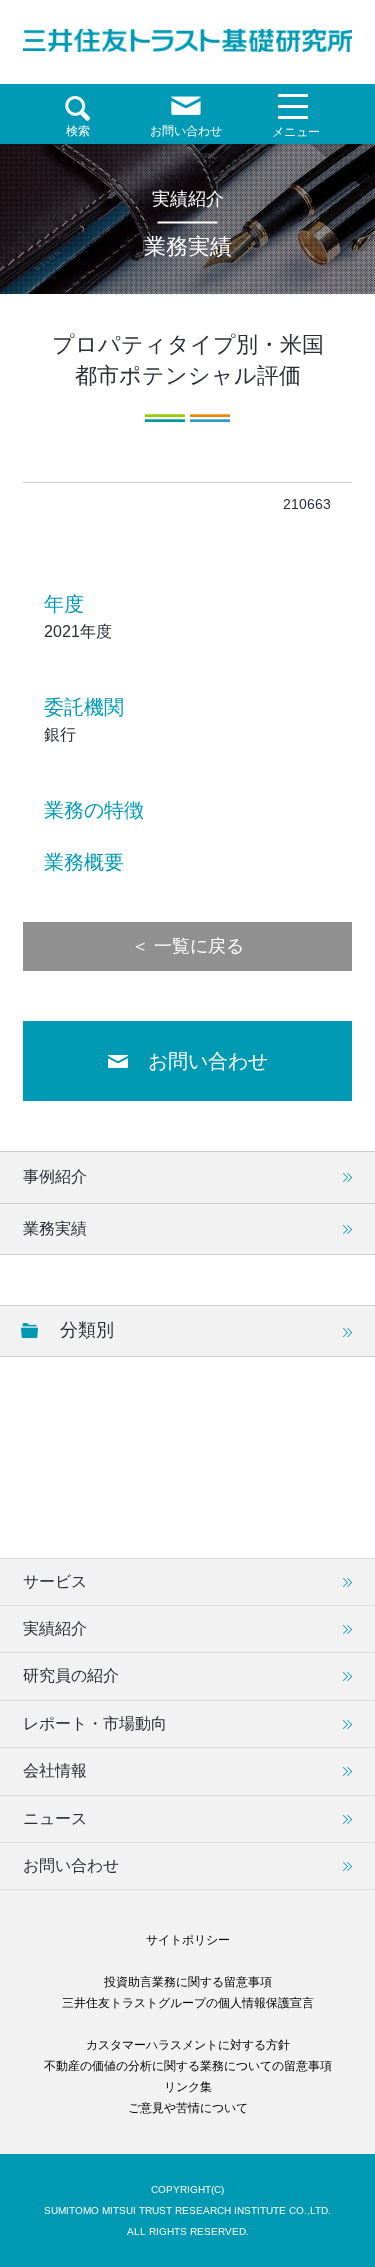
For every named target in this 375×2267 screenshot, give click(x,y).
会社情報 (55, 1770)
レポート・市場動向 (95, 1723)
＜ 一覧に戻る (187, 946)
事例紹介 (55, 1176)
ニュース (55, 1818)
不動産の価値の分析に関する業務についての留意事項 (188, 2066)
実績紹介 (55, 1628)
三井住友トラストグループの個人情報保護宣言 (188, 2003)
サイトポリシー (188, 1940)
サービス (55, 1581)
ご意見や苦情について (188, 2108)
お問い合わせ (208, 1061)
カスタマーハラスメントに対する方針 (188, 2045)
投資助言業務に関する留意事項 (188, 1982)
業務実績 (55, 1228)
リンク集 (188, 2087)
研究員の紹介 (71, 1675)
